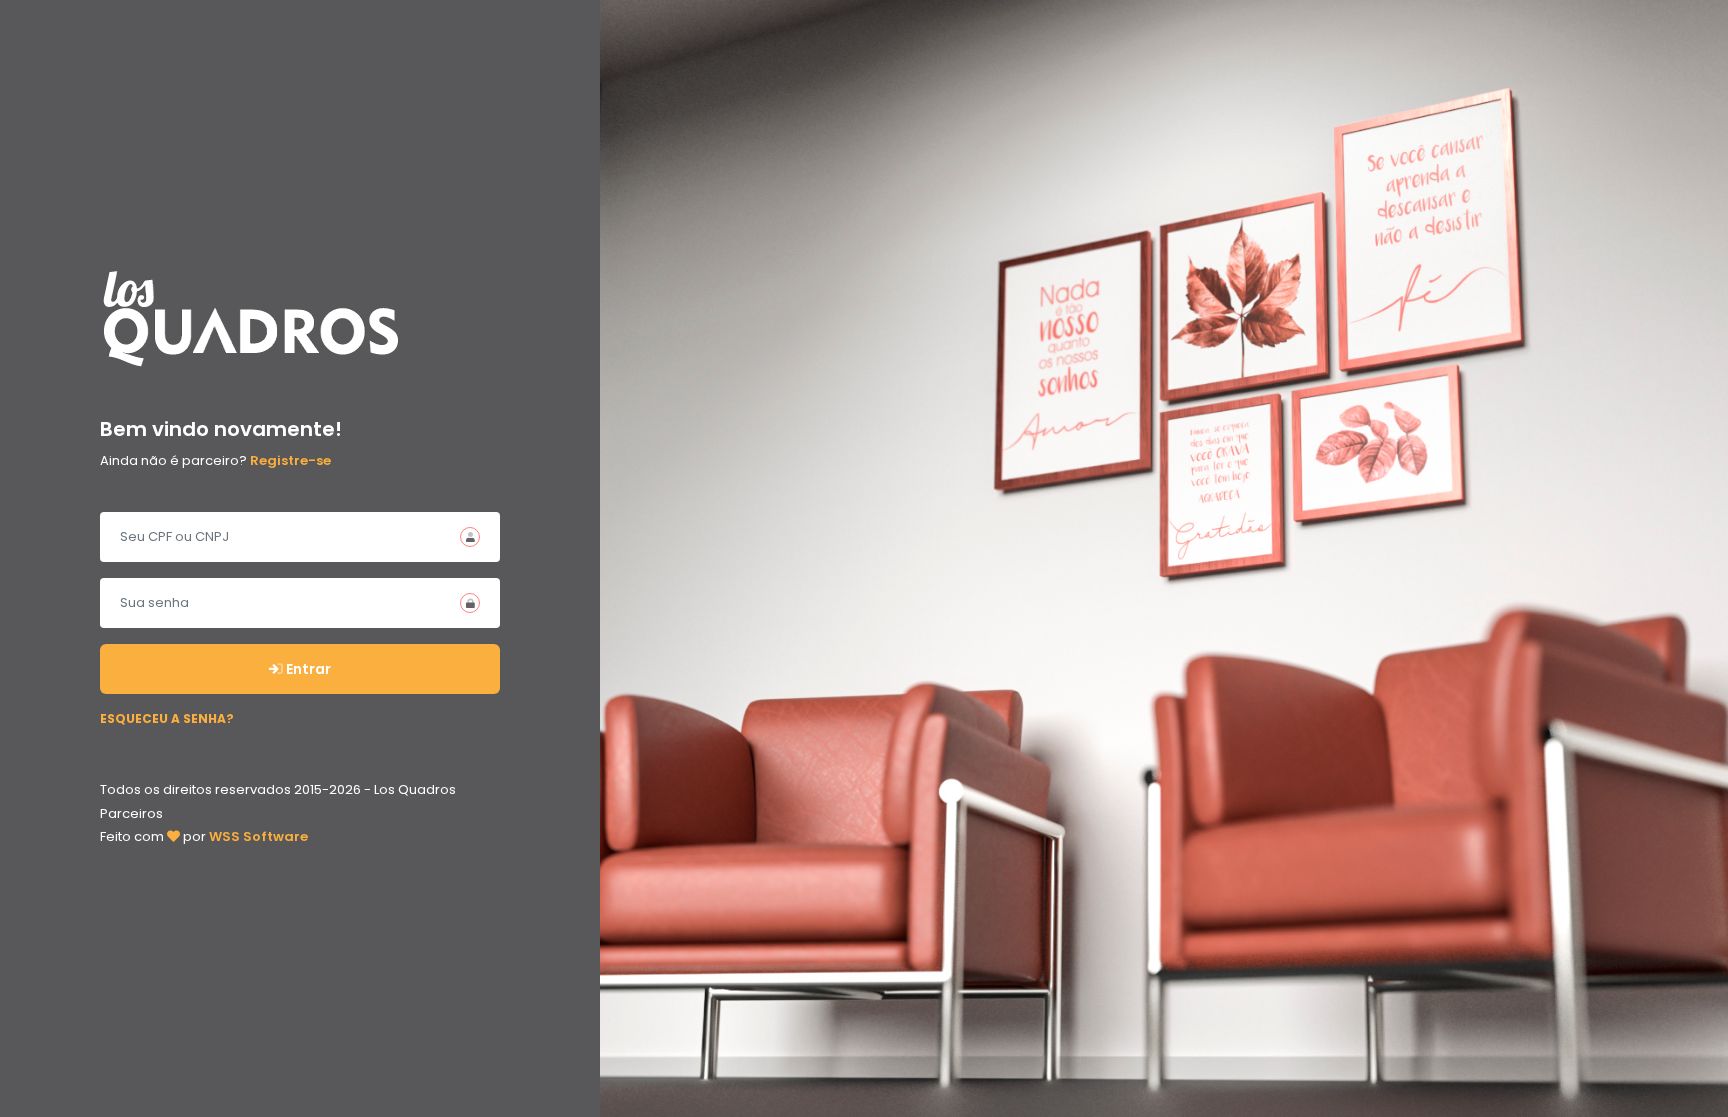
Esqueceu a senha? (167, 718)
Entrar (307, 669)
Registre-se (290, 460)
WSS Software (258, 836)
